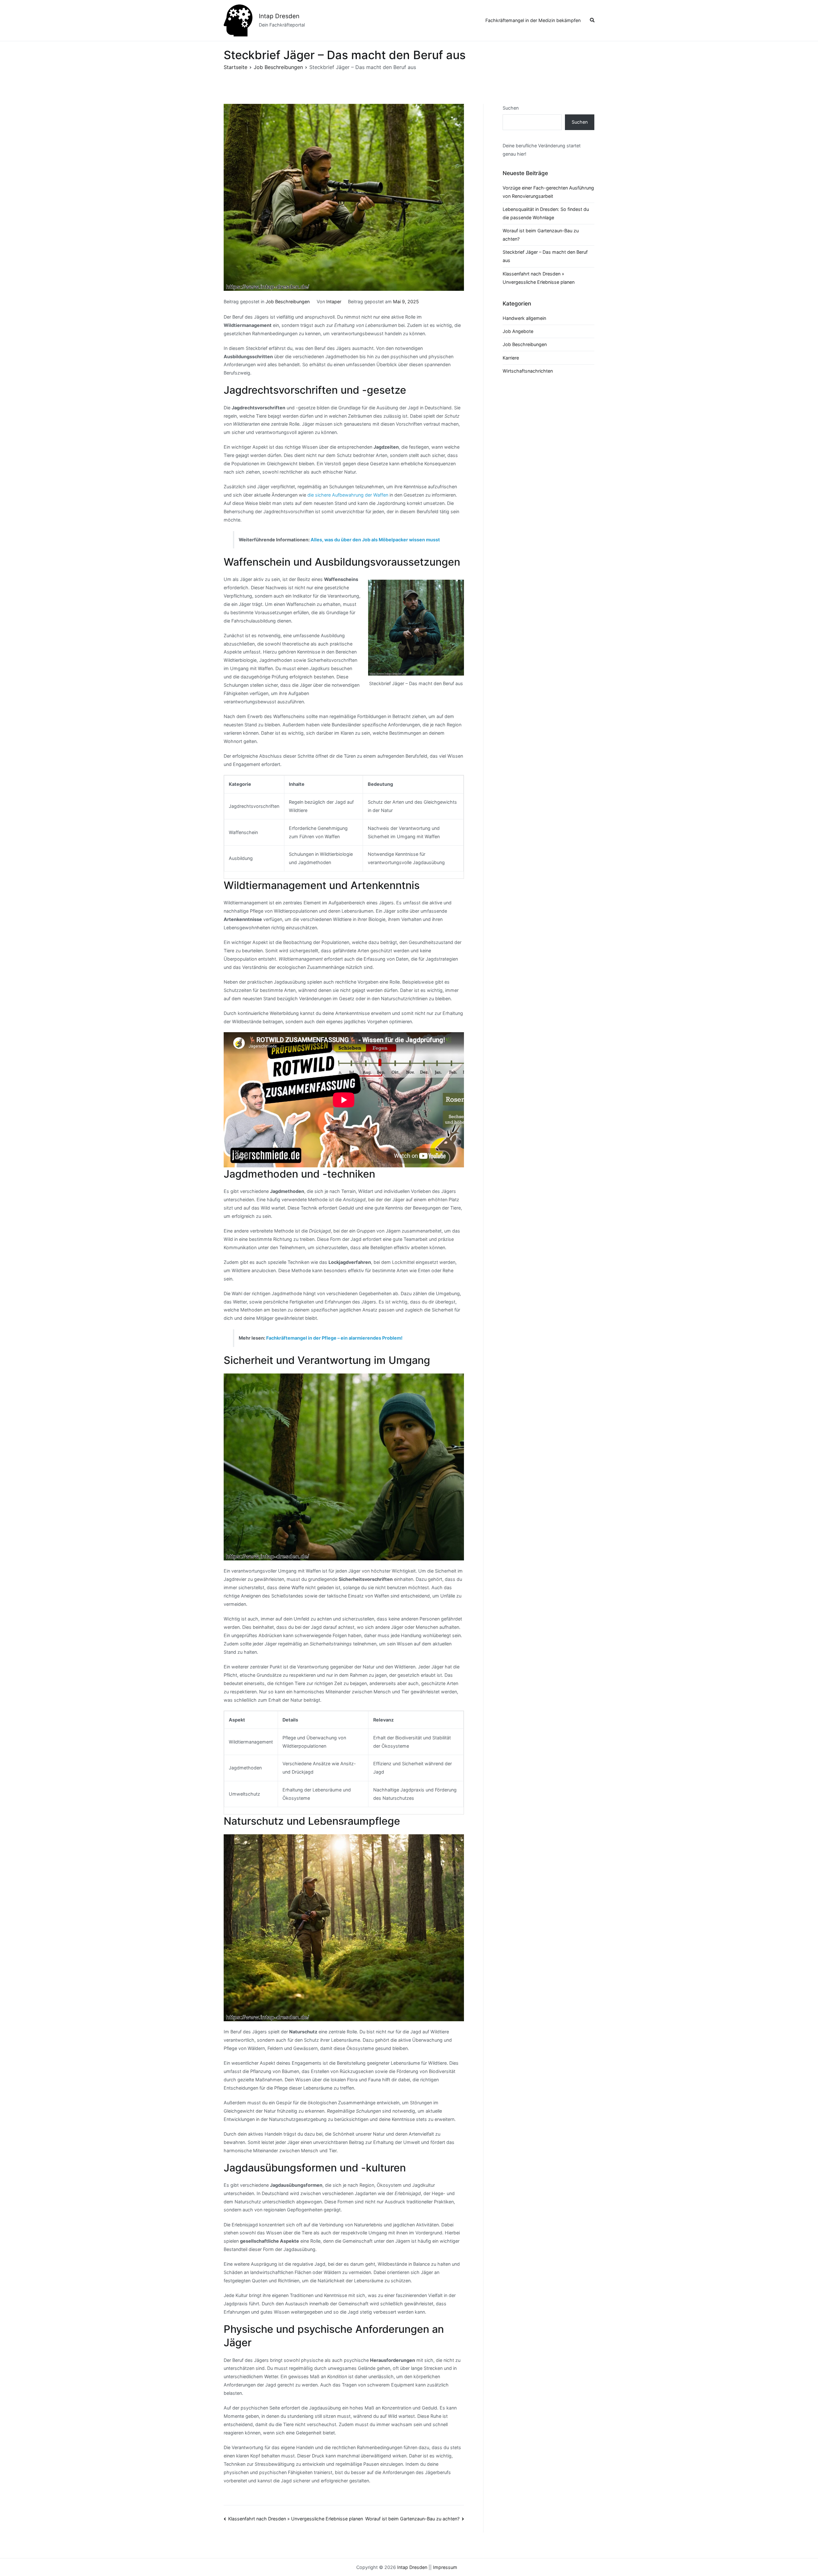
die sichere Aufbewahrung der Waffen (348, 495)
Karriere (511, 358)
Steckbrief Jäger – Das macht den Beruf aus (545, 256)
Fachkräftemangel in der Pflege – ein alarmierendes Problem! (334, 1338)
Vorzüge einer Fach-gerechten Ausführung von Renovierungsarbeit (548, 192)
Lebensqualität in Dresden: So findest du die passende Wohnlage (546, 213)
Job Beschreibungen (288, 302)
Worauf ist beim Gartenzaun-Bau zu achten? (412, 2519)
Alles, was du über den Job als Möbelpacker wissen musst (375, 540)
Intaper (334, 302)
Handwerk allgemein (524, 318)
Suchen (511, 108)
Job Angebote (518, 331)
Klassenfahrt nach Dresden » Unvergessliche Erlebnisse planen (296, 2519)
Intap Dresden (279, 16)
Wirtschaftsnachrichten (528, 371)
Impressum (445, 2567)
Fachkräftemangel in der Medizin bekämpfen (533, 20)
